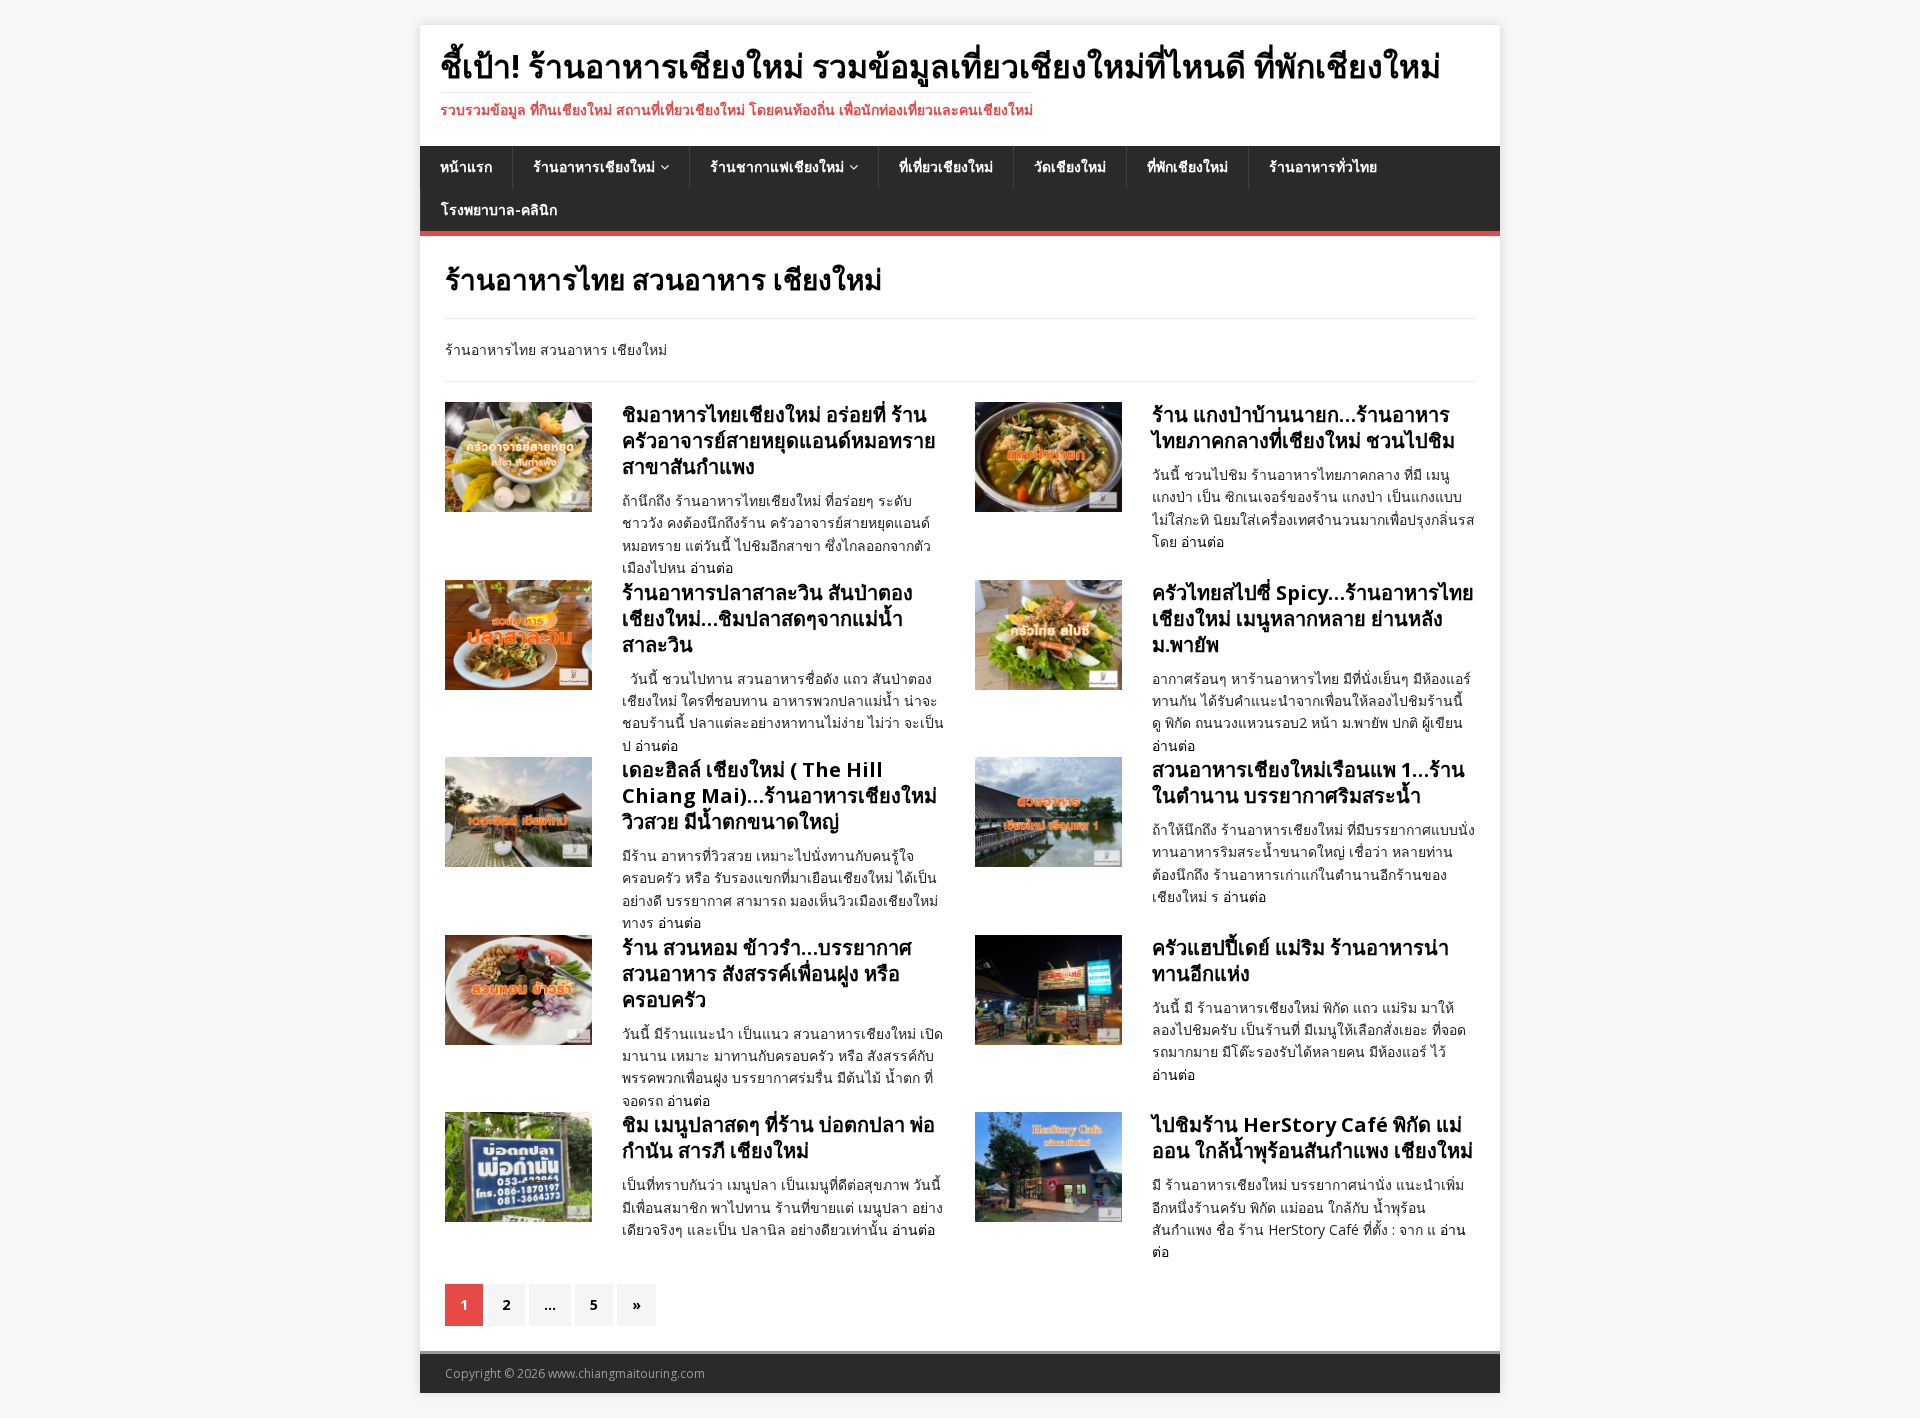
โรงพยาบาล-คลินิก (499, 209)
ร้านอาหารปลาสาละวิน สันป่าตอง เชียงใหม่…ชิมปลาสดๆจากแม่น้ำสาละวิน (767, 618)
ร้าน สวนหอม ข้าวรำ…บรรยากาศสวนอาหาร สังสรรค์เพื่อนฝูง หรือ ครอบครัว (767, 973)
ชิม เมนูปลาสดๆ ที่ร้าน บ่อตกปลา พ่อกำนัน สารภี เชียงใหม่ (778, 1137)
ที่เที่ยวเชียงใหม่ (946, 166)
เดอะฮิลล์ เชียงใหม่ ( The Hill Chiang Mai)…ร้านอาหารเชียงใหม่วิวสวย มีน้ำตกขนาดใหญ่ (779, 795)
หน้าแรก (466, 166)
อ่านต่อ (711, 567)
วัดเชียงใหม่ (1070, 166)
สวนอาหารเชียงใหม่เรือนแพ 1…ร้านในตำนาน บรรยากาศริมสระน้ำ (1308, 782)
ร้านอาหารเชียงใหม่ (594, 166)
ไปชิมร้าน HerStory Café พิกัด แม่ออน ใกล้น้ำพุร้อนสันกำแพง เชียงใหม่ (1312, 1137)
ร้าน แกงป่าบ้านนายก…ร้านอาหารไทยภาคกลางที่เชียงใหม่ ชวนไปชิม (1303, 427)
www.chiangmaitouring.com (626, 1373)
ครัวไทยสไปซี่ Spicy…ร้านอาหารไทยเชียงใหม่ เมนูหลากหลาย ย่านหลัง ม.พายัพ (1313, 618)
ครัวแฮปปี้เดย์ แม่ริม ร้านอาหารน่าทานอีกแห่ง (1300, 960)
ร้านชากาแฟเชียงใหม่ (777, 166)
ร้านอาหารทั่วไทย (1323, 166)
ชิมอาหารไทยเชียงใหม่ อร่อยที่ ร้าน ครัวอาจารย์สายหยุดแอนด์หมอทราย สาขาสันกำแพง (779, 440)
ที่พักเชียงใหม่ (1187, 166)
